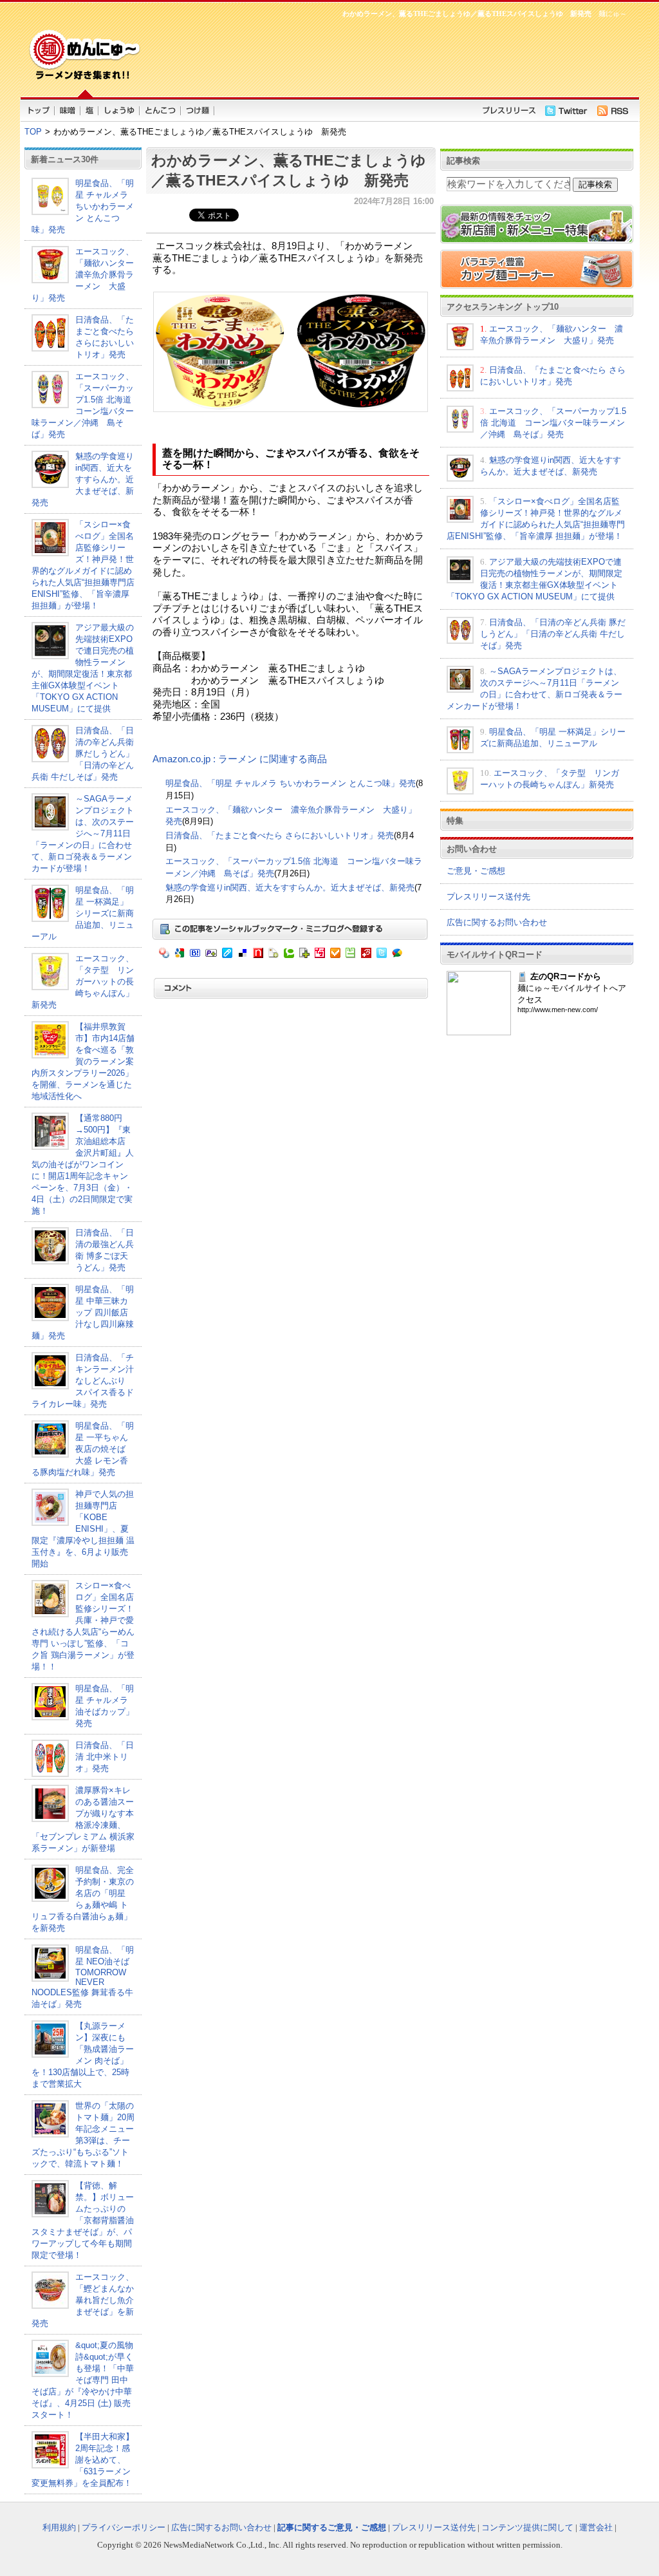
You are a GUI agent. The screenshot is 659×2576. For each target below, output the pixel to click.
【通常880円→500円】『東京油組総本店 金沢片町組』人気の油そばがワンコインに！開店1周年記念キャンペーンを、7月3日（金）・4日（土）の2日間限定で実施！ (83, 1164)
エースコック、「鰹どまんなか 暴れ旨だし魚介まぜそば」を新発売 (87, 2300)
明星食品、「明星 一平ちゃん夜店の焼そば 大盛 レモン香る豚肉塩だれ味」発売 (83, 1449)
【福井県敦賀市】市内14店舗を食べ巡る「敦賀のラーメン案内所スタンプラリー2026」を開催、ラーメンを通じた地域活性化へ (83, 1061)
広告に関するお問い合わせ (497, 922)
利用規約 (59, 2527)
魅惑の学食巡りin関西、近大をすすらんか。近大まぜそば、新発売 (83, 479)
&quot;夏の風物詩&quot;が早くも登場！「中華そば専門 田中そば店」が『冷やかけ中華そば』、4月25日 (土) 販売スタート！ (83, 2380)
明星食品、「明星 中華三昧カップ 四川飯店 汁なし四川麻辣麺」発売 (83, 1312)
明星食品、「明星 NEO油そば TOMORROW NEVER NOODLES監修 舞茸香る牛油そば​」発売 (83, 1977)
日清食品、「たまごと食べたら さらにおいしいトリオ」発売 (280, 835)
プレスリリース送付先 (488, 897)
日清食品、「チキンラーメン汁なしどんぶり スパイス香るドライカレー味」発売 (83, 1381)
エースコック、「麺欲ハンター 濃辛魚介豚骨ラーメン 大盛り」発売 (87, 275)
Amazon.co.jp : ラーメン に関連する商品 (240, 759)
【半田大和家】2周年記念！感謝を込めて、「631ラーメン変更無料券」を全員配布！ (83, 2460)
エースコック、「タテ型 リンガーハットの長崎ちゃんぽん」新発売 (83, 982)
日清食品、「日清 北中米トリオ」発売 (105, 1757)
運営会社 (596, 2527)
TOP (33, 132)
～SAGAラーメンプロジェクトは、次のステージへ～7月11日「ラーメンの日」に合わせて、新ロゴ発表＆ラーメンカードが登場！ (83, 833)
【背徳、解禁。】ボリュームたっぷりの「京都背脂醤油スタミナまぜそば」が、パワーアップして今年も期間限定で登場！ (83, 2220)
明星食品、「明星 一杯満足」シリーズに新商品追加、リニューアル (83, 913)
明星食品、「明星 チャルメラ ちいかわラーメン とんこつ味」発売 (83, 206)
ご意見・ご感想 (476, 871)
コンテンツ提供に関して (527, 2527)
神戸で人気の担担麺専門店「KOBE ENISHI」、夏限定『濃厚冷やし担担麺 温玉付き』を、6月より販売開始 (83, 1529)
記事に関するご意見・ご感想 (332, 2527)
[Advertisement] (387, 55)
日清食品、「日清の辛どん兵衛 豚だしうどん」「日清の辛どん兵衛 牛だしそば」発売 (83, 754)
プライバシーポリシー (124, 2527)
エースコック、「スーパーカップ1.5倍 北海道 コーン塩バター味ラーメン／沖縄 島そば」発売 (553, 423)
